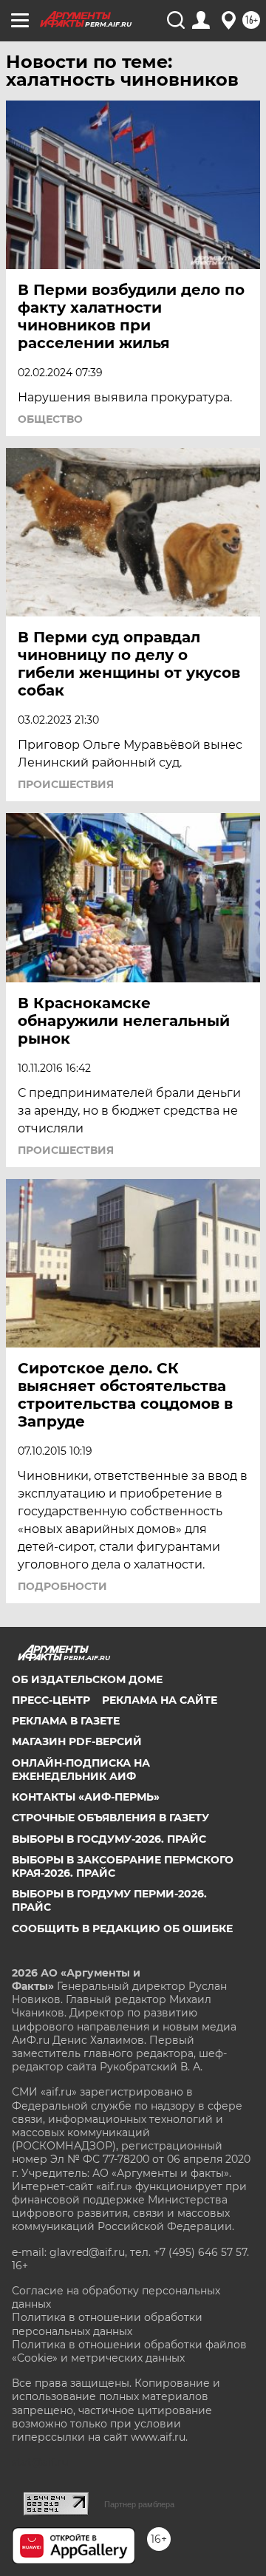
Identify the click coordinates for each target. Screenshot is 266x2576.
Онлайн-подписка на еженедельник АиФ (81, 1770)
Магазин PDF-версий (77, 1741)
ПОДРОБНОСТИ (62, 1586)
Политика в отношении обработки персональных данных (107, 2324)
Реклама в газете (66, 1721)
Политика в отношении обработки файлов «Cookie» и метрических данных (129, 2351)
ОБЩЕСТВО (50, 419)
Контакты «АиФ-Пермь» (86, 1797)
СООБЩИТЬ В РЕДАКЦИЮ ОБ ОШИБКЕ (122, 1928)
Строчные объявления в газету (110, 1818)
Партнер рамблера (139, 2504)
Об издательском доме (87, 1679)
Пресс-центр (51, 1700)
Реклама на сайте (160, 1700)
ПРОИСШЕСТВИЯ (66, 784)
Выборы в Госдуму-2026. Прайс (109, 1839)
